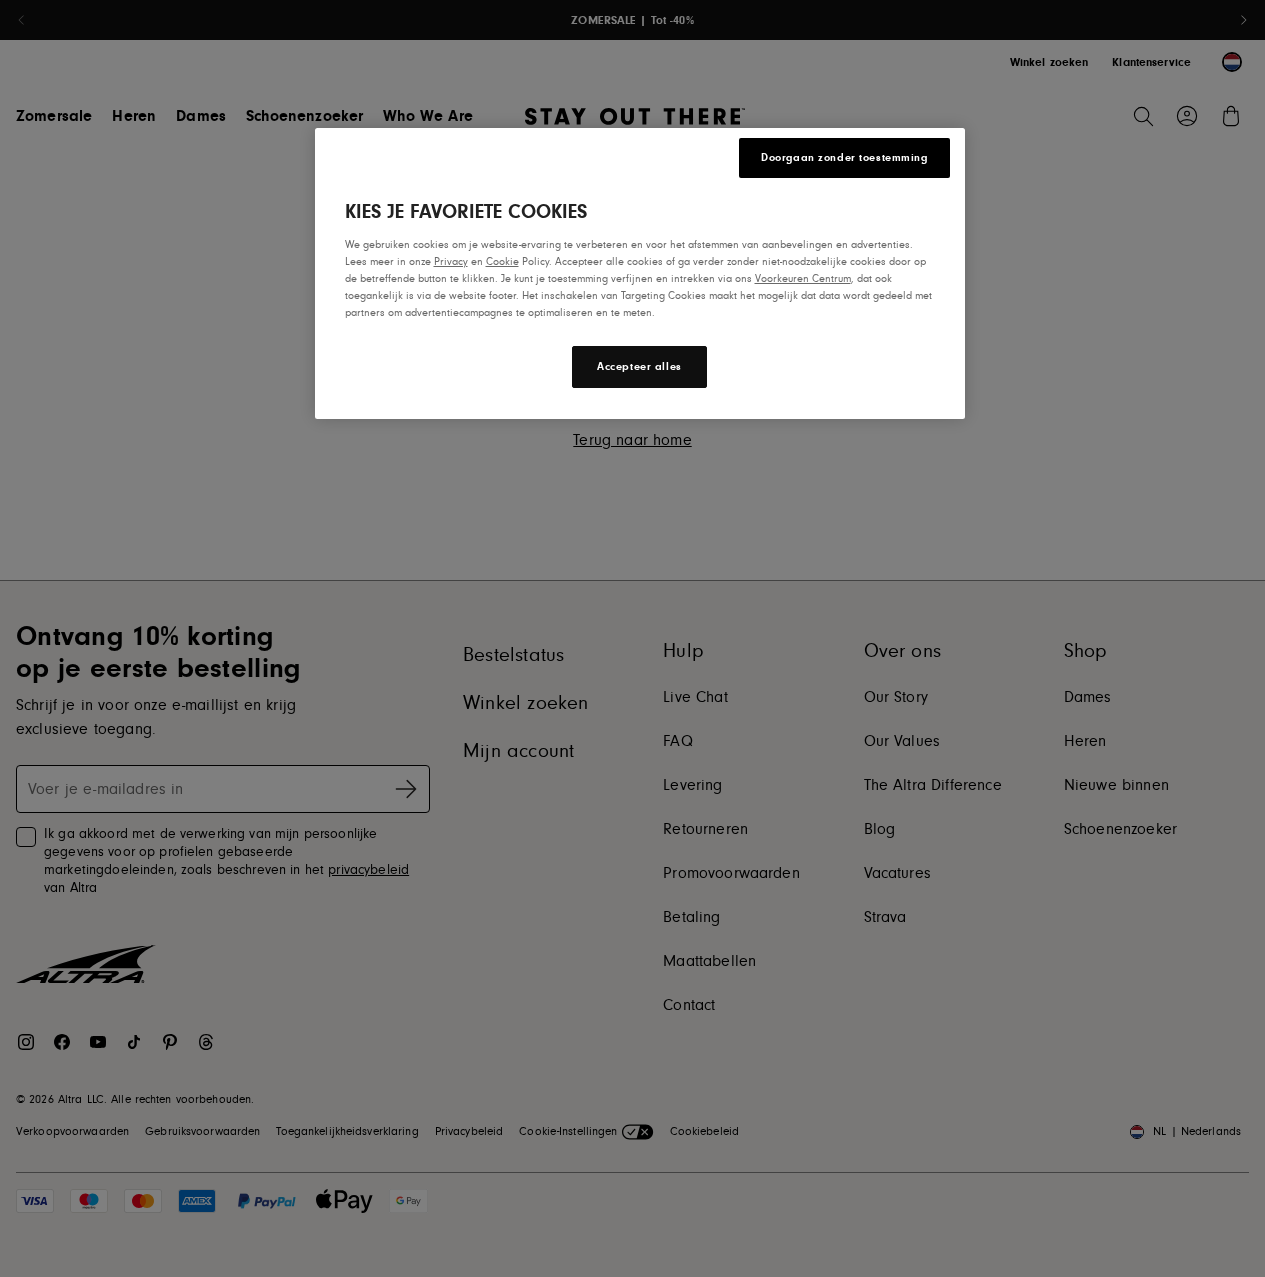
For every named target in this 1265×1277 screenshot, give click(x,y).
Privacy (451, 261)
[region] (640, 273)
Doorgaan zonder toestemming (844, 157)
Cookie (502, 261)
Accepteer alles (639, 366)
